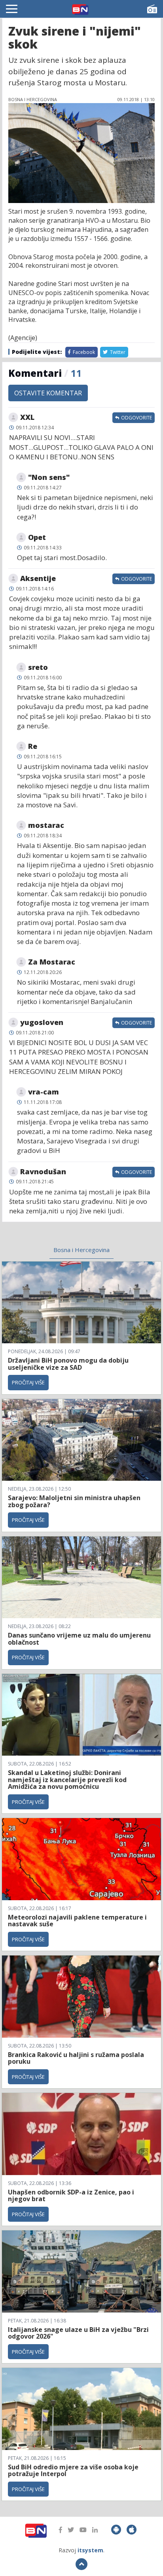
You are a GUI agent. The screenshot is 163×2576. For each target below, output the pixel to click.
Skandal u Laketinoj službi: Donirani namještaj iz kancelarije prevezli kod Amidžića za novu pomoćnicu (67, 1780)
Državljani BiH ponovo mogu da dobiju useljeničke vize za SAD (68, 1364)
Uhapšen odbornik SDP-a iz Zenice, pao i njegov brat (71, 2196)
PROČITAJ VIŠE (28, 1382)
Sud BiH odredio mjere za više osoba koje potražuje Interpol (73, 2471)
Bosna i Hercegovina (81, 1250)
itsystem (90, 2550)
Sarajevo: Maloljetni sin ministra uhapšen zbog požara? (74, 1501)
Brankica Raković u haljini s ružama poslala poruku (76, 2058)
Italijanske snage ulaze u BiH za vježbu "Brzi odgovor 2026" (78, 2333)
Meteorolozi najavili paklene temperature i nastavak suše (77, 1921)
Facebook (83, 352)
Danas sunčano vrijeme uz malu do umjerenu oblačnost (79, 1639)
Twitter (117, 352)
